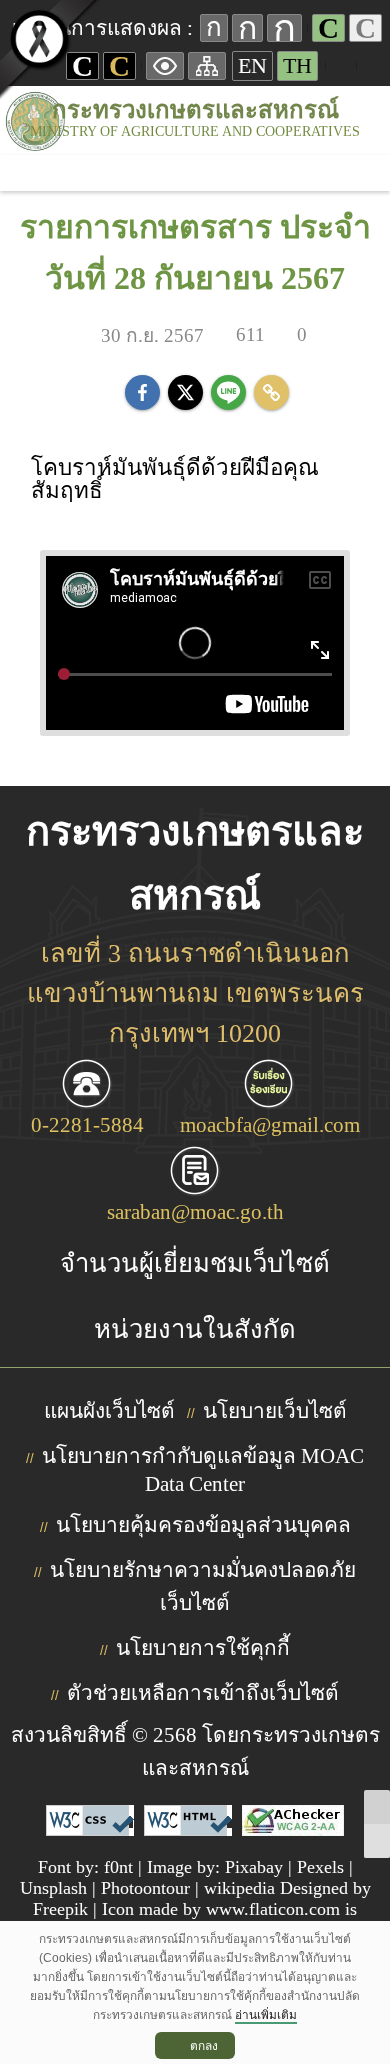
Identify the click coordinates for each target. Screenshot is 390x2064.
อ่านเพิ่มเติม (266, 2015)
